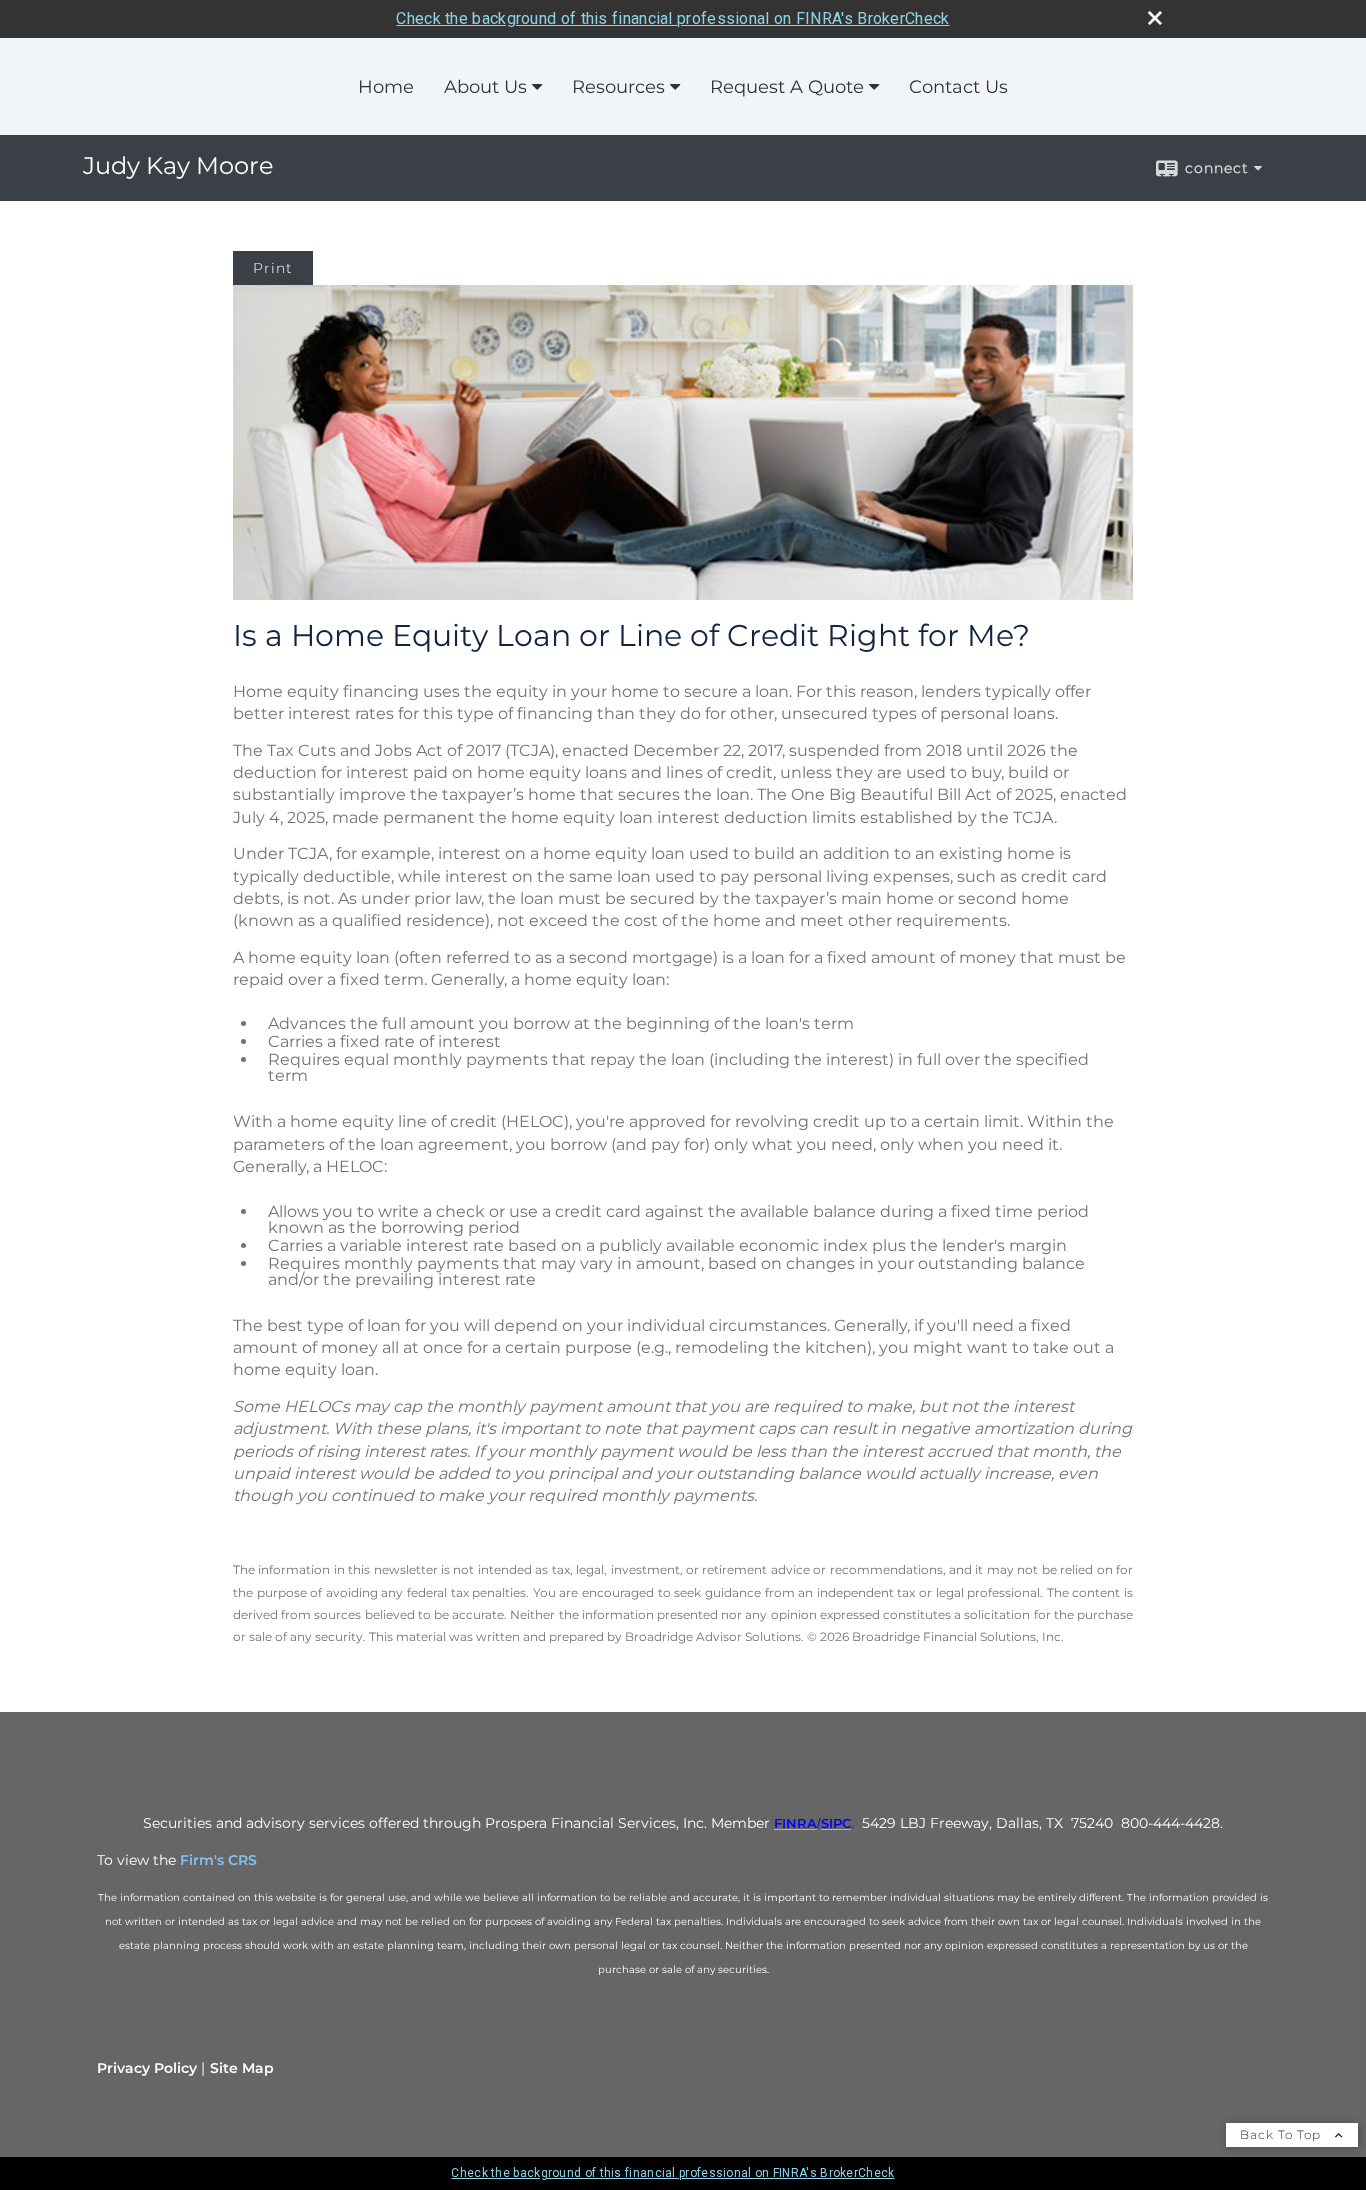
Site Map (242, 2068)
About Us (485, 87)
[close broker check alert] (1155, 18)
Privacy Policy (147, 2068)
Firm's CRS (218, 1860)
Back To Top (1282, 2134)
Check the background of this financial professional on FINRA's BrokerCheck (672, 18)
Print (273, 268)
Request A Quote (787, 87)
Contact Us (958, 87)
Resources (618, 87)
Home (386, 87)
